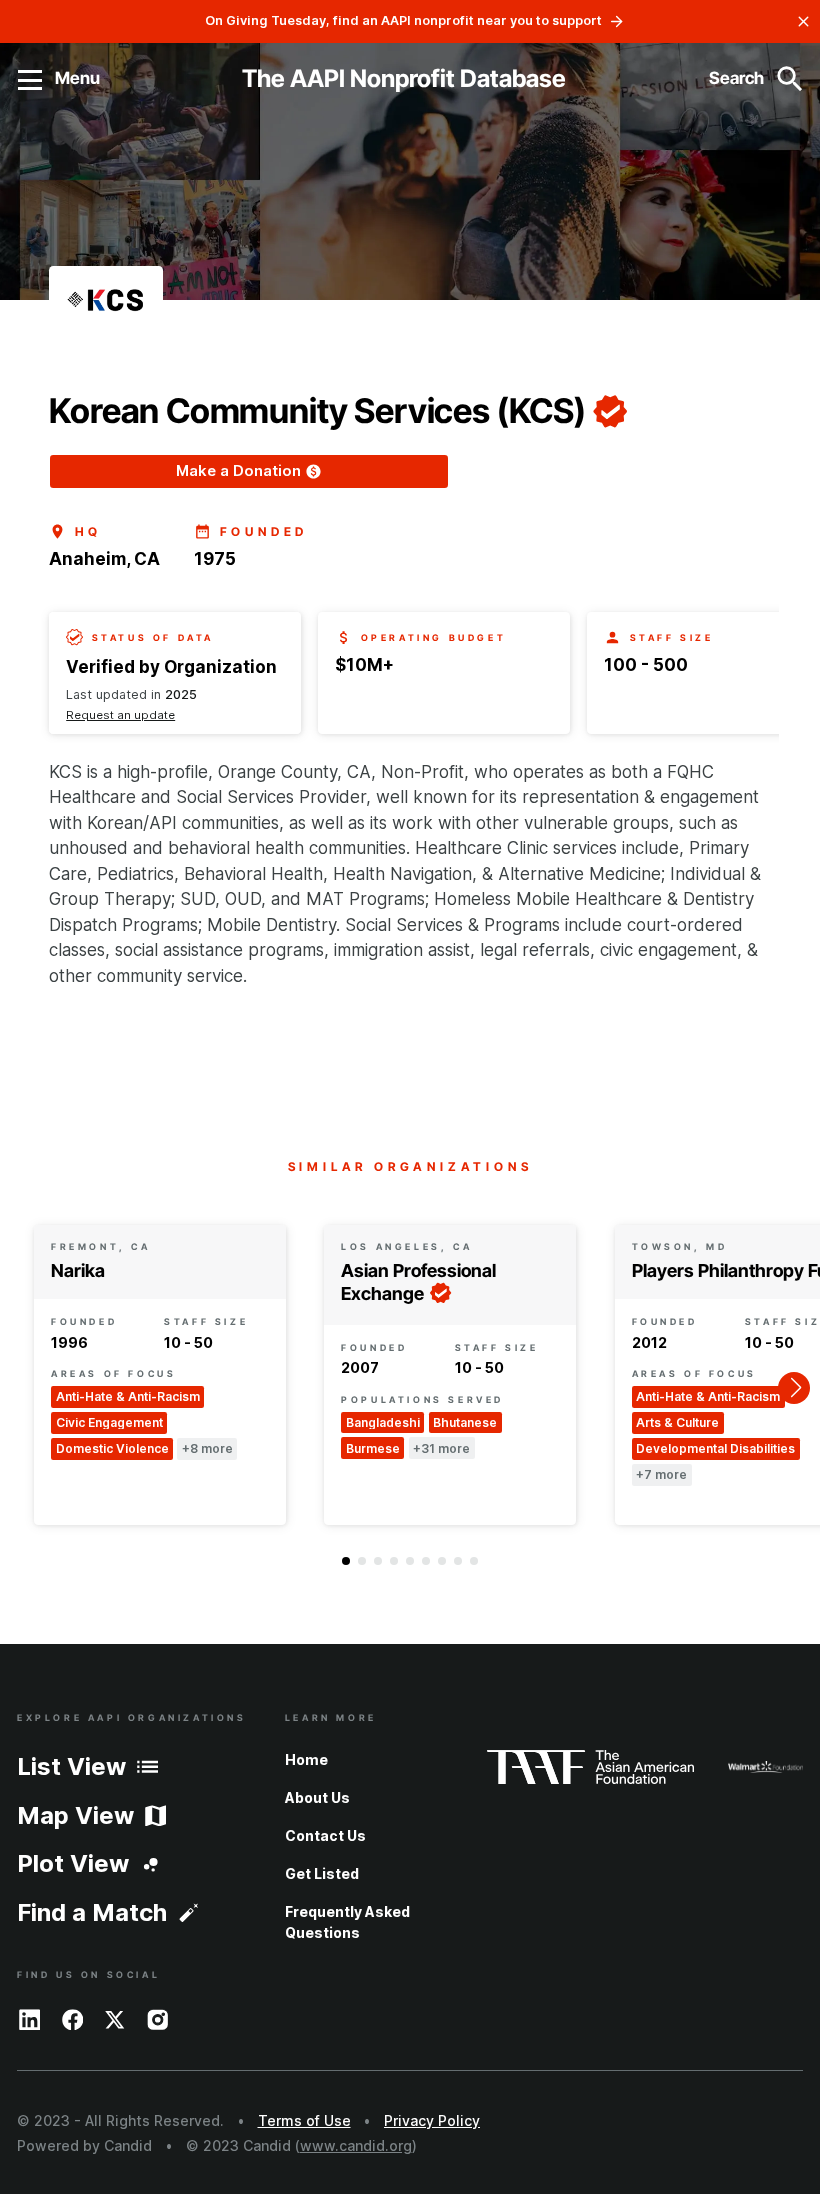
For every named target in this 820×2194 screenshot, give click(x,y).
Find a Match (92, 1912)
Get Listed (322, 1873)
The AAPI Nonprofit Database (404, 78)
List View (71, 1766)
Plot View (73, 1863)
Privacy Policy (432, 2120)
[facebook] (73, 2018)
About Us (317, 1797)
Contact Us (325, 1835)
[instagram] (158, 2018)
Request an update (120, 715)
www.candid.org (356, 2145)
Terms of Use (304, 2120)
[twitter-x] (115, 2018)
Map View (75, 1815)
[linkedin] (30, 2018)
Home (306, 1759)
